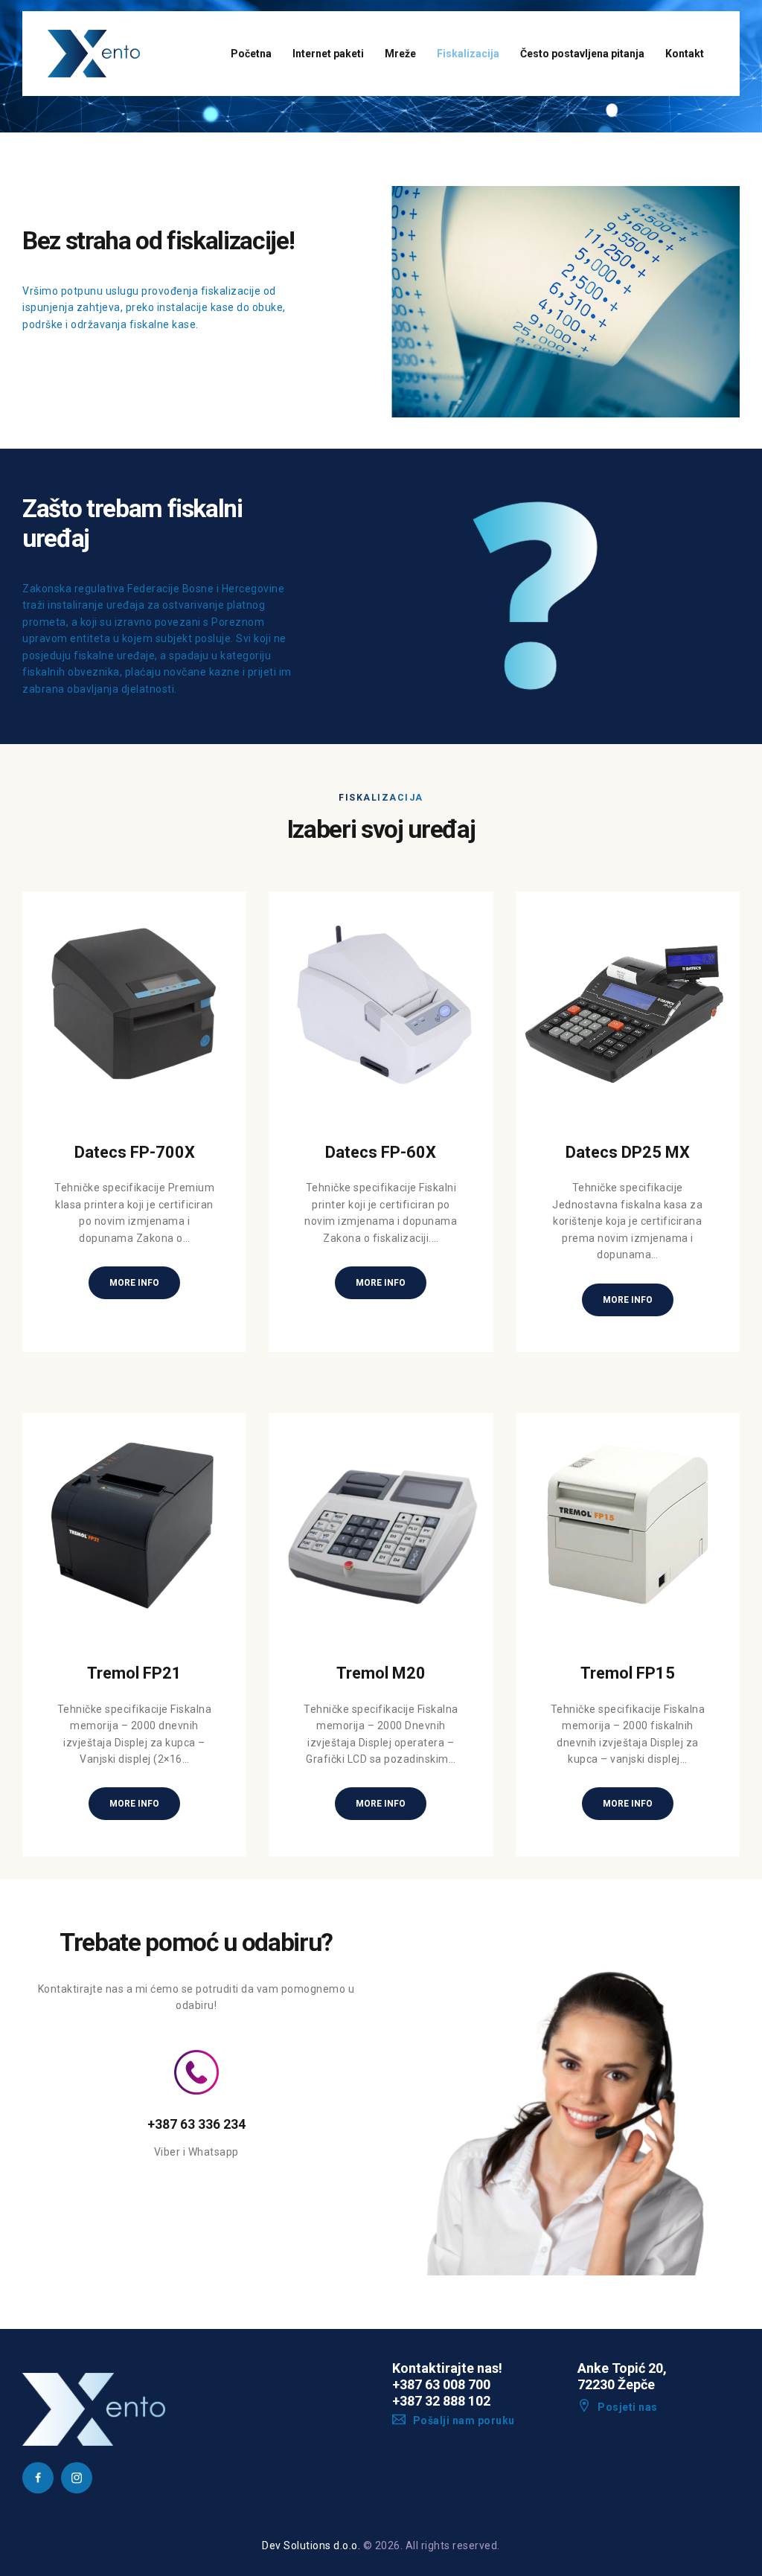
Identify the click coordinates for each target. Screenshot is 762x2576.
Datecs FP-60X (381, 1152)
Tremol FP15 (628, 1673)
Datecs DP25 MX (628, 1152)
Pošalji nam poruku (464, 2420)
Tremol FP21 (134, 1673)
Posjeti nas (628, 2407)
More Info (134, 1283)
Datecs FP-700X (135, 1152)
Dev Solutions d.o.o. (311, 2545)
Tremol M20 (381, 1673)
